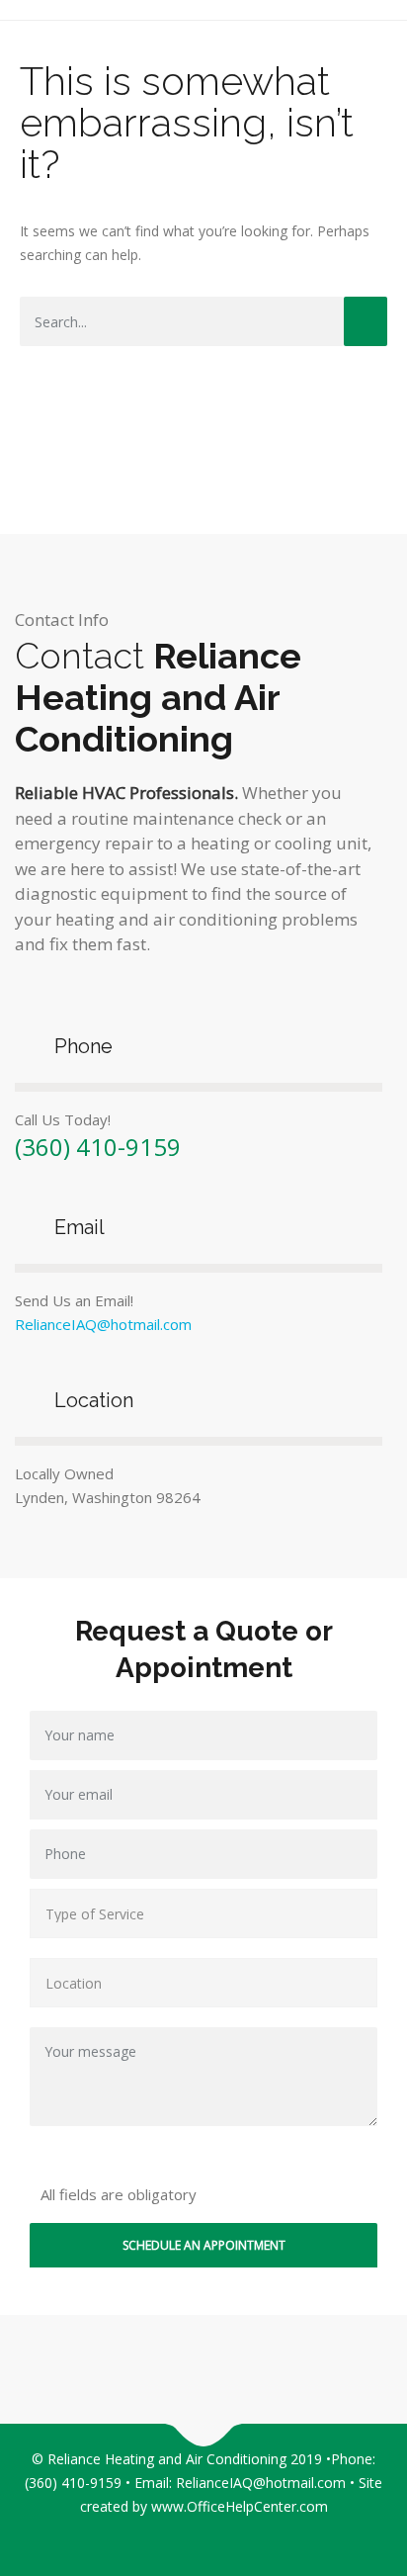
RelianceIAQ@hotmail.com (103, 1324)
